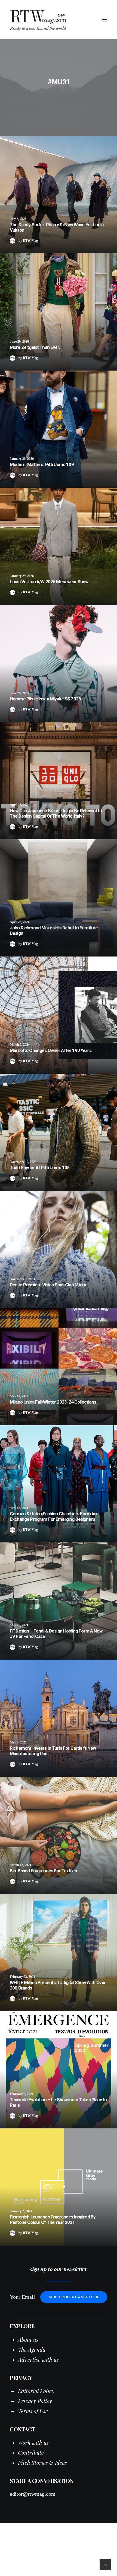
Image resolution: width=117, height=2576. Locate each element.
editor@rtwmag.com (33, 2494)
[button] (104, 20)
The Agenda (32, 2349)
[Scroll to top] (105, 2564)
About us (28, 2339)
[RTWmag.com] (59, 20)
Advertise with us (38, 2359)
